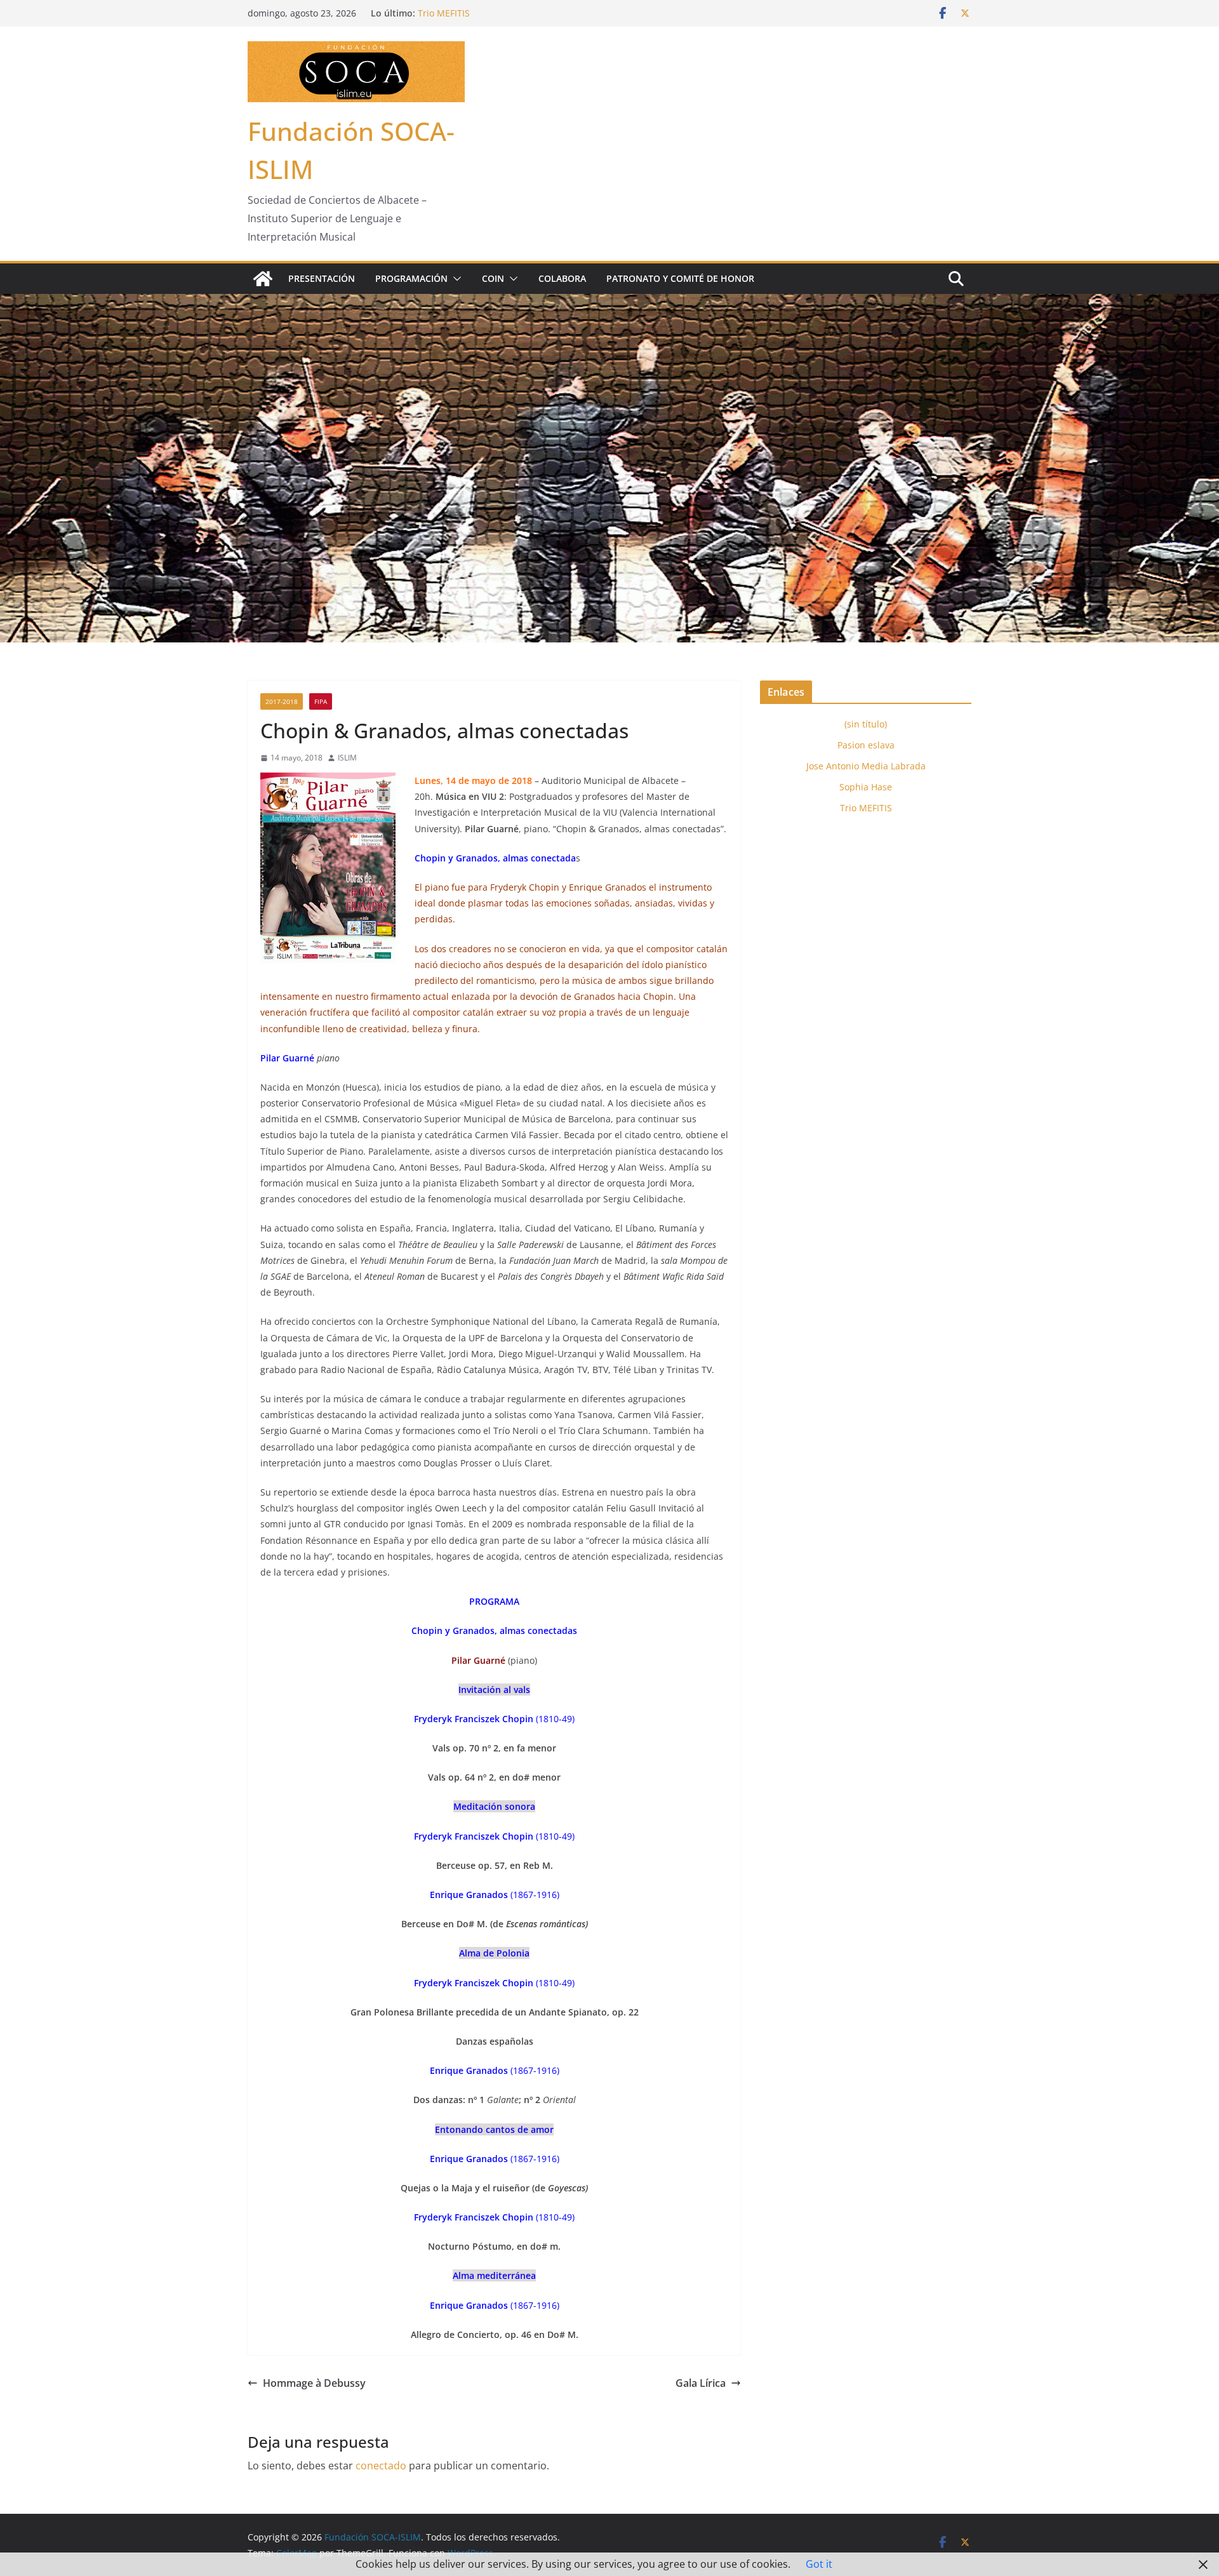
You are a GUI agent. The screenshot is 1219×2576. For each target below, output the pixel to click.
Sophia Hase (444, 13)
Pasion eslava (866, 745)
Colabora (562, 278)
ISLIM (347, 758)
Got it (819, 2564)
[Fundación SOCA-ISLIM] (263, 279)
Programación (411, 278)
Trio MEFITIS (866, 808)
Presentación (322, 278)
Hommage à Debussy (314, 2383)
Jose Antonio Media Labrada (866, 766)
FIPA (321, 701)
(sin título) (866, 724)
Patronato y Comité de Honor (680, 278)
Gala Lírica (701, 2383)
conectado (381, 2466)
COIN (493, 278)
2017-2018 (282, 701)
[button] (455, 279)
